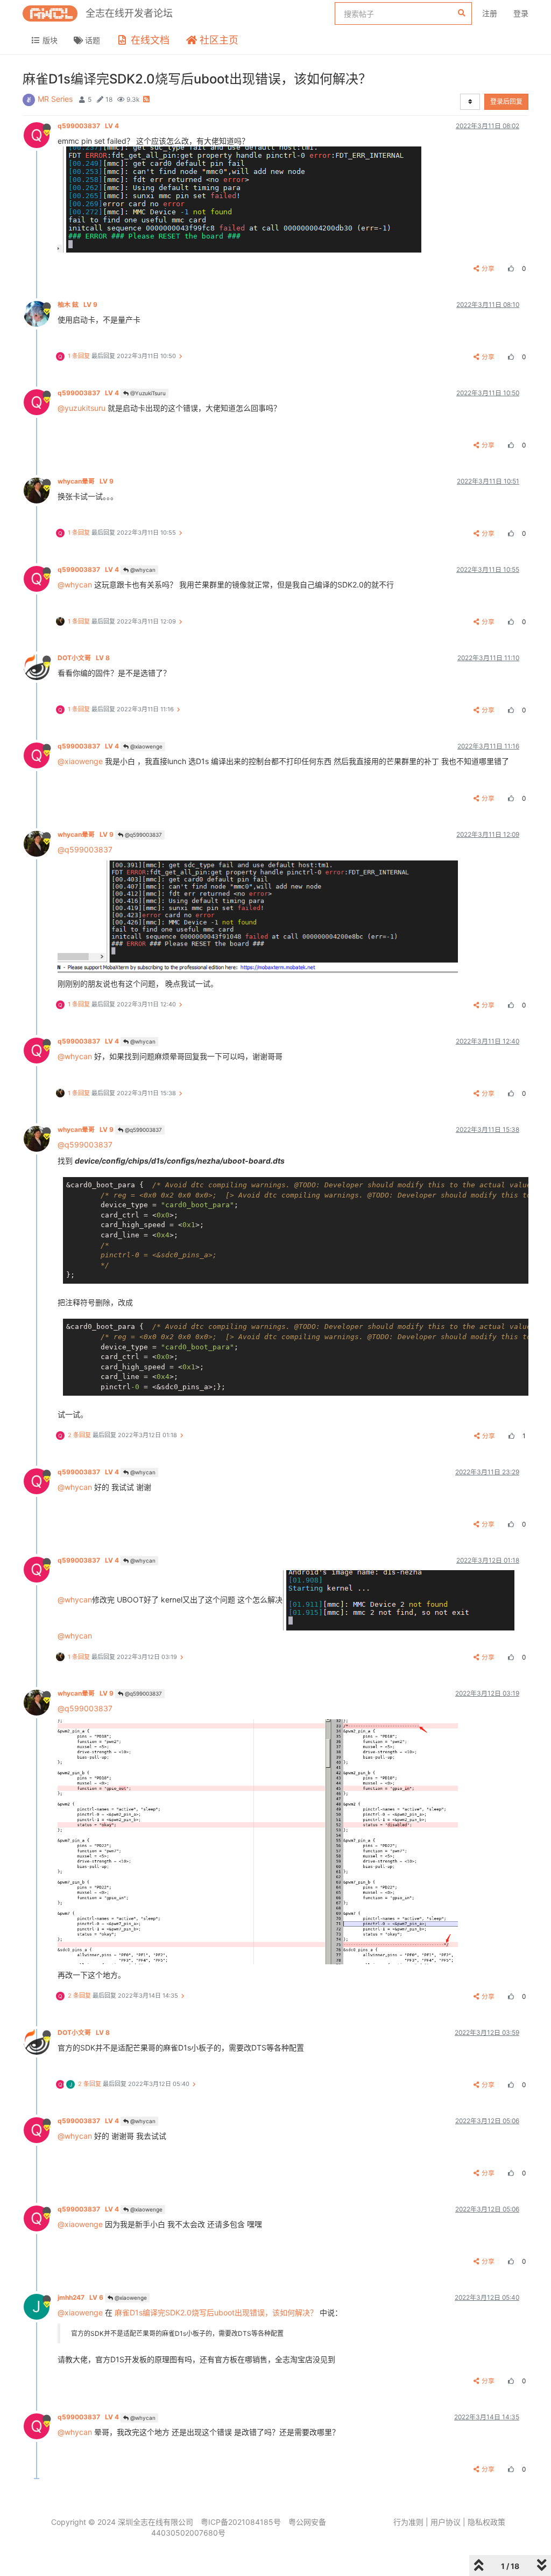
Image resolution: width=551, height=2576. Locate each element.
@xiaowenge (146, 746)
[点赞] (510, 268)
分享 (488, 268)
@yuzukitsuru (82, 408)
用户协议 (446, 2522)
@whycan (142, 570)
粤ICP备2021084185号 (241, 2522)
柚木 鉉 (77, 304)
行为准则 (408, 2522)
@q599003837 (143, 835)
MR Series (55, 99)
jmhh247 (80, 2297)
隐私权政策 (486, 2522)
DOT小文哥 (84, 658)
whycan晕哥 (86, 481)
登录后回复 (506, 101)
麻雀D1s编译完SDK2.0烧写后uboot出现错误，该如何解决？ (216, 2312)
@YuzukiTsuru (147, 393)
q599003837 (88, 126)
